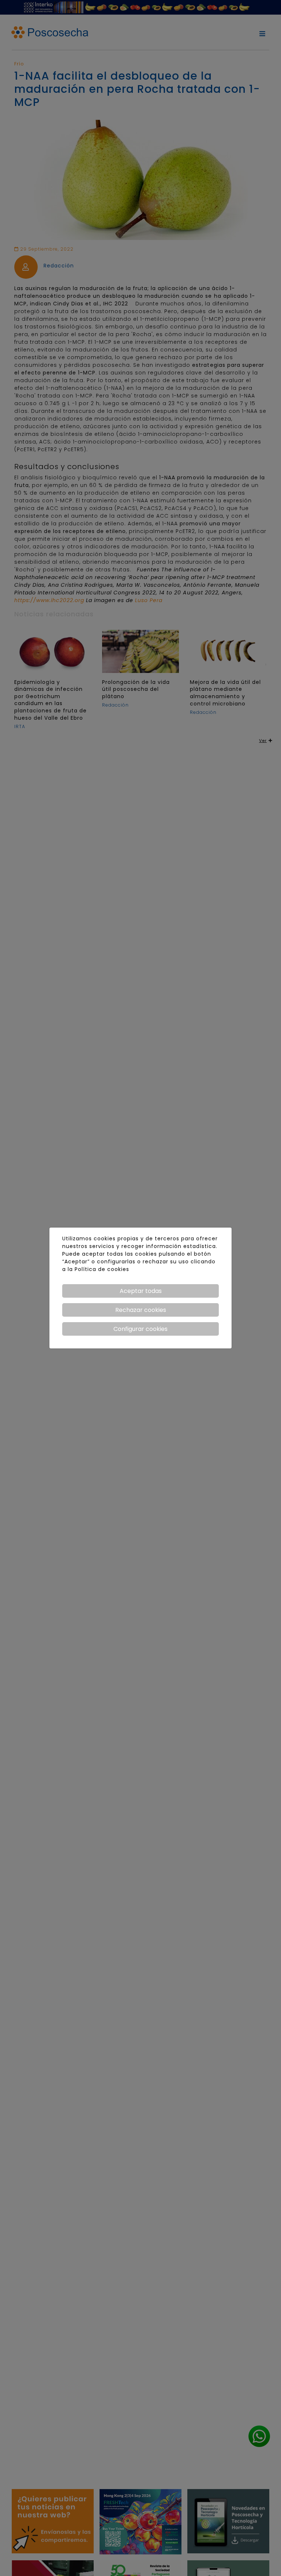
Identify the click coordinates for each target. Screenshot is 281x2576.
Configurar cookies (140, 1329)
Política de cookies (102, 1269)
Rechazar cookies (141, 1310)
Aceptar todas (141, 1291)
